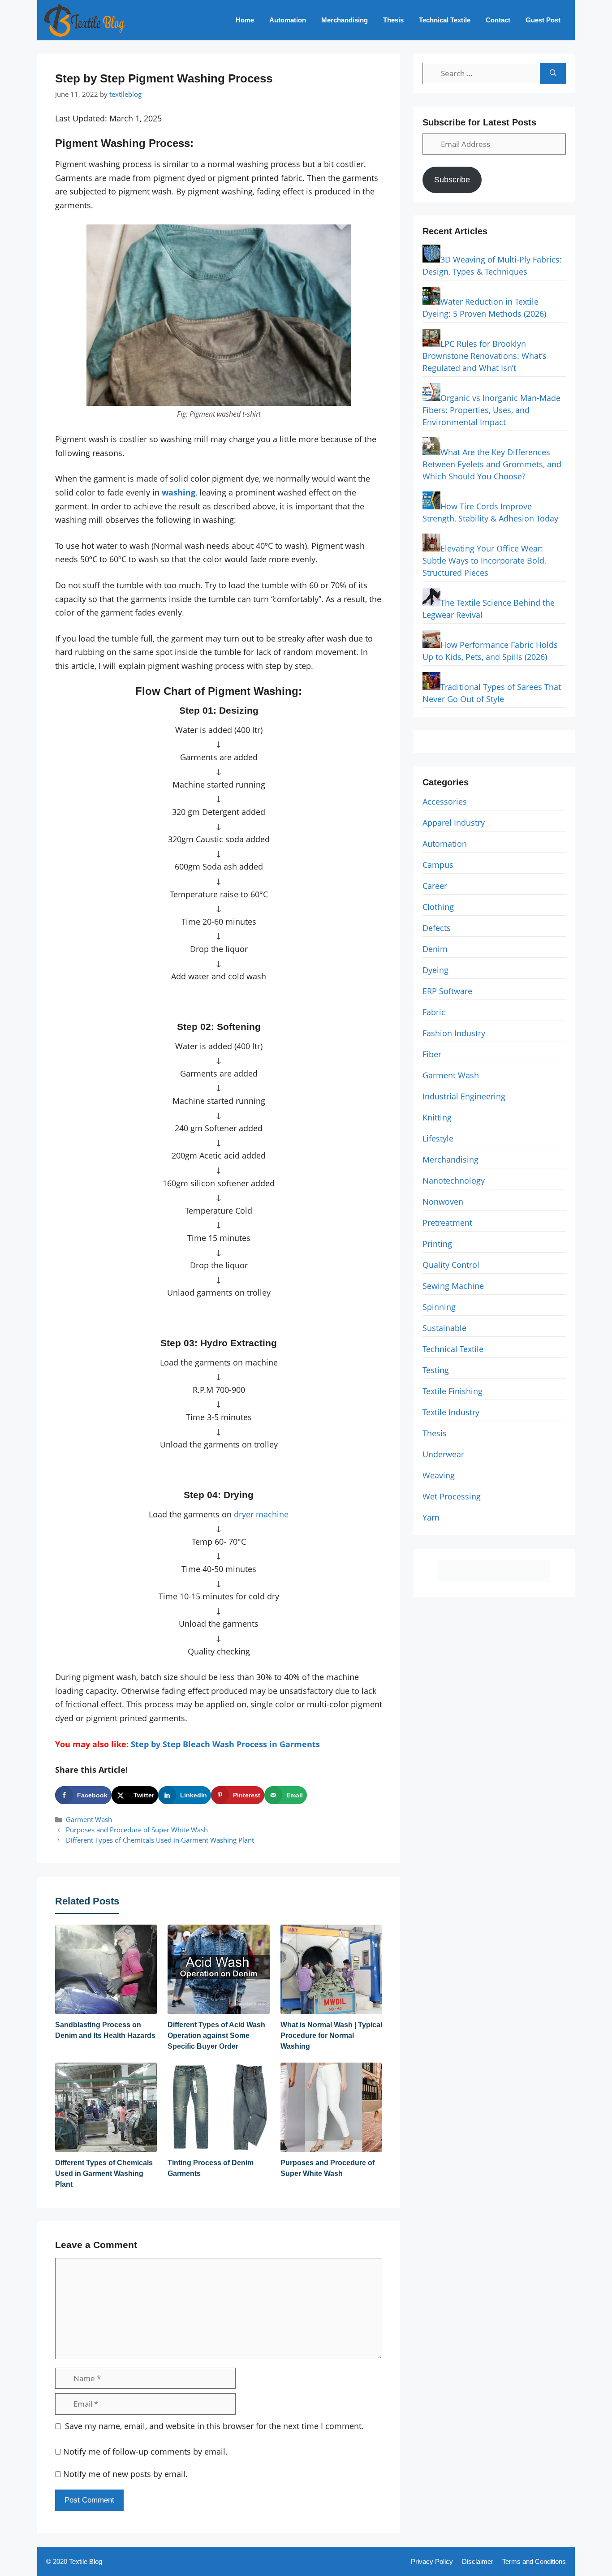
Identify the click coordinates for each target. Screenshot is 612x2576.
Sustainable (444, 1328)
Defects (437, 928)
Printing (437, 1244)
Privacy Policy (432, 2561)
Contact (498, 20)
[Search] (553, 73)
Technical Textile (445, 20)
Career (435, 886)
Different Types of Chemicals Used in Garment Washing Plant (160, 1840)
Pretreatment (447, 1223)
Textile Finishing (453, 1391)
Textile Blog (86, 2561)
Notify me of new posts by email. (125, 2474)
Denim (435, 949)
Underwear (443, 1454)
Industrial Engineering (464, 1096)
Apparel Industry (454, 823)
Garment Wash (89, 1819)
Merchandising (345, 20)
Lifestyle (438, 1138)
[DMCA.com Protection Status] (494, 1579)
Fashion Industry (454, 1033)
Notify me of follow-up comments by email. (145, 2451)
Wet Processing (452, 1496)
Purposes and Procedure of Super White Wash (137, 1830)
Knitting (437, 1117)
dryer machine (261, 1514)
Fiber (432, 1054)
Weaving (439, 1475)
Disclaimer (478, 2561)
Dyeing (435, 970)
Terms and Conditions (534, 2561)
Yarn (431, 1517)
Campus (438, 865)
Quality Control (451, 1265)
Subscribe (452, 180)
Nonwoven (443, 1202)
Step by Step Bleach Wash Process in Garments (225, 1744)
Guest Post (543, 20)
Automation (288, 20)
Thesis (393, 20)
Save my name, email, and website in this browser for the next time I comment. (214, 2426)
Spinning (439, 1307)
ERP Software (447, 991)
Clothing (438, 907)
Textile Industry (451, 1412)
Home (245, 20)
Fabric (434, 1012)
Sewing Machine (453, 1286)
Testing (436, 1370)
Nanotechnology (454, 1180)
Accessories (445, 801)
